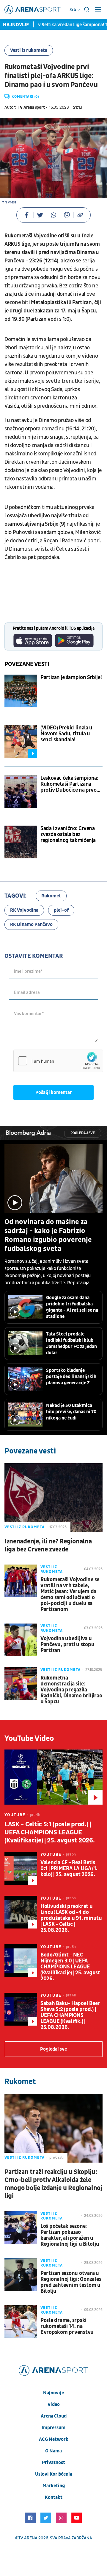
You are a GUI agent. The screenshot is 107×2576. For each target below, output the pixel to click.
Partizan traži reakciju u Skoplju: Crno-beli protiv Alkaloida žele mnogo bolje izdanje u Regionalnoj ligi (53, 2184)
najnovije (53, 2393)
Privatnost (53, 2463)
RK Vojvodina (24, 910)
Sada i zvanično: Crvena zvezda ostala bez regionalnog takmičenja (68, 835)
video (54, 2404)
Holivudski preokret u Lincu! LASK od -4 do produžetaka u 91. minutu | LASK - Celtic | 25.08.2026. (71, 1918)
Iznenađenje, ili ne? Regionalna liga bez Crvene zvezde (48, 1545)
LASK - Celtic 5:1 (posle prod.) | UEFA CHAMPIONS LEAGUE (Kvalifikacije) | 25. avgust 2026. (49, 1832)
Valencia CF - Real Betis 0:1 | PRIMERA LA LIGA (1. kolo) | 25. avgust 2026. (69, 1869)
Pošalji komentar (54, 1092)
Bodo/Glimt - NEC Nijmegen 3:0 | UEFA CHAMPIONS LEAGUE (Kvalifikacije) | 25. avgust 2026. (70, 1967)
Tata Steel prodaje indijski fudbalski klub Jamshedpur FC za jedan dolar (71, 1343)
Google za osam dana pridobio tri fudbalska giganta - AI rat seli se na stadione (72, 1307)
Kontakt (54, 2497)
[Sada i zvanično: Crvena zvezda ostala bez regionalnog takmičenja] (21, 842)
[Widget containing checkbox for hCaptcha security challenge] (58, 1061)
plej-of (61, 910)
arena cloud (54, 2416)
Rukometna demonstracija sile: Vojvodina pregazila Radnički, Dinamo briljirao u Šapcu (71, 1690)
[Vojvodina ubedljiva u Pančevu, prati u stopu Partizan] (21, 1640)
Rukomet (51, 896)
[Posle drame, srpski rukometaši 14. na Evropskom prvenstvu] (21, 2322)
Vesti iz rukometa (29, 50)
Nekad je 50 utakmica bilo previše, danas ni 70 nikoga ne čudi (71, 1412)
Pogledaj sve (83, 1133)
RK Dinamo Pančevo (31, 924)
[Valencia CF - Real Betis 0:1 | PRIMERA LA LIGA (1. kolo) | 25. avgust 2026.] (21, 1868)
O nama (53, 2451)
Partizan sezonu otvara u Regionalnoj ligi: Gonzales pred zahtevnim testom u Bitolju (71, 2282)
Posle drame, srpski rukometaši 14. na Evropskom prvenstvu (67, 2326)
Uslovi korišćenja (54, 2474)
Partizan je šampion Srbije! (71, 678)
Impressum (53, 2428)
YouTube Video (29, 1738)
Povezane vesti (27, 664)
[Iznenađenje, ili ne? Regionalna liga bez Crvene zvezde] (53, 1498)
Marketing (54, 2486)
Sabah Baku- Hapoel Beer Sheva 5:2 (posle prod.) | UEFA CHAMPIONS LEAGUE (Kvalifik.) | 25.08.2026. (70, 2015)
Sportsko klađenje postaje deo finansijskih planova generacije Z (71, 1377)
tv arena (28, 2538)
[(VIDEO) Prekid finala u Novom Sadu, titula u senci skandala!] (21, 741)
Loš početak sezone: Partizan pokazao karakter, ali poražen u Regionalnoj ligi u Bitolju (70, 2235)
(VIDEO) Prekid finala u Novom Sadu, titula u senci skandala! (66, 734)
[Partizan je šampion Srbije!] (21, 691)
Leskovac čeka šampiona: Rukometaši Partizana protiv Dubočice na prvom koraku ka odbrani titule (71, 784)
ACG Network (54, 2439)
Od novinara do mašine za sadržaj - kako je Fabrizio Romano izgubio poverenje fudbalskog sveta (48, 1235)
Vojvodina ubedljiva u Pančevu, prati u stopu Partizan (67, 1645)
